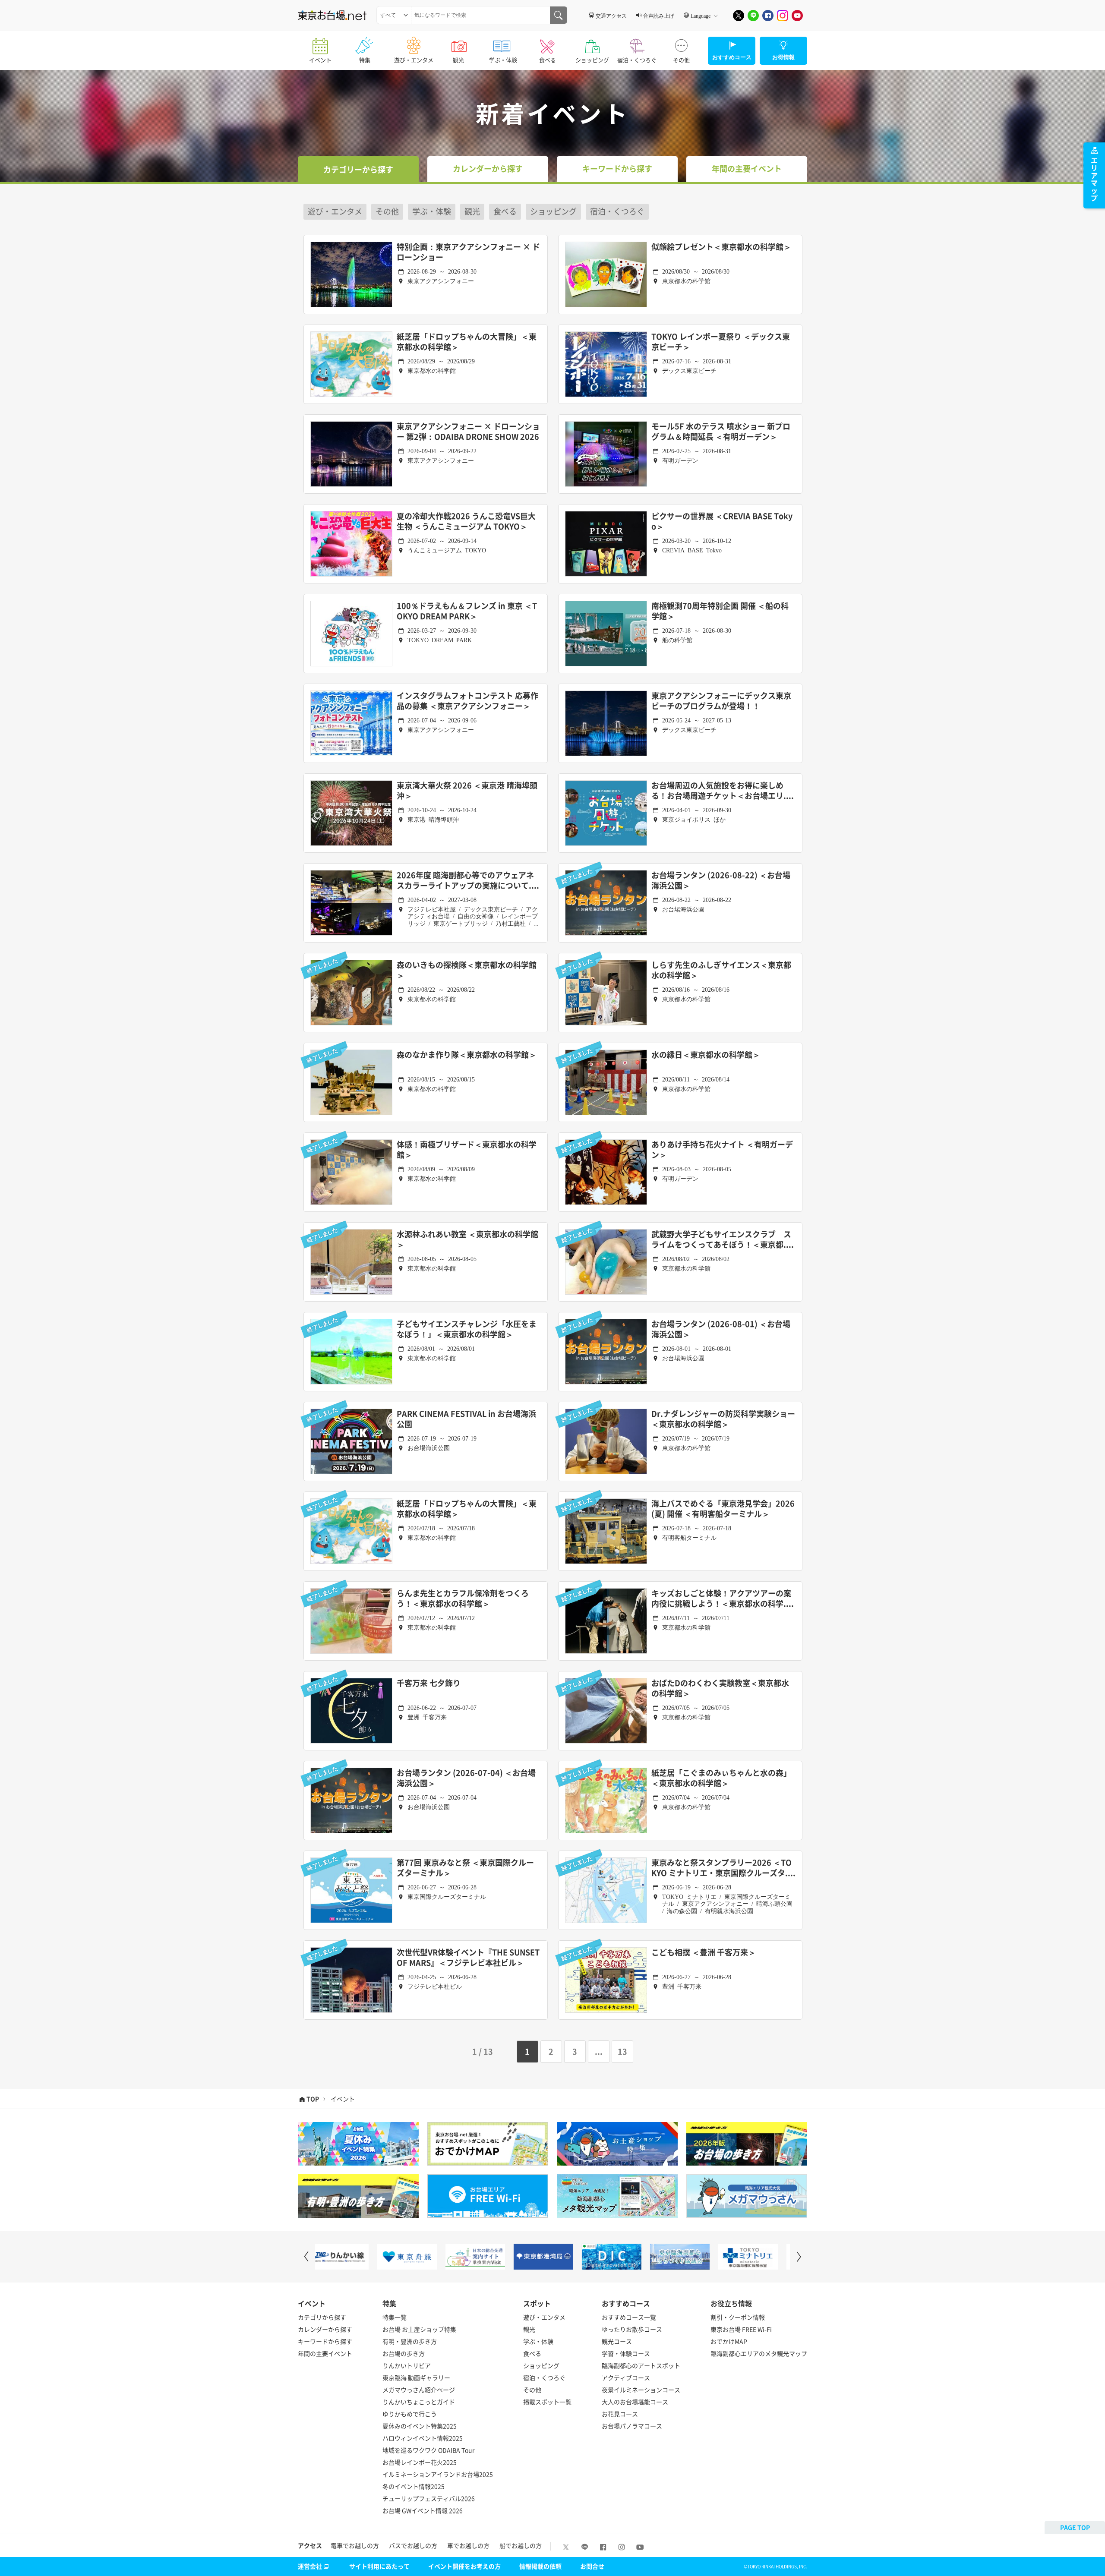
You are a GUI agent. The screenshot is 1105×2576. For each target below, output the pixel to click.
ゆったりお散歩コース (632, 2329)
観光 (458, 60)
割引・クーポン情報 (738, 2317)
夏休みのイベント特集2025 (420, 2426)
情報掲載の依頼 (540, 2566)
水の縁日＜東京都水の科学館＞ (706, 1055)
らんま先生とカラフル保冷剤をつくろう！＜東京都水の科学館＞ (463, 1599)
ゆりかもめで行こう (410, 2414)
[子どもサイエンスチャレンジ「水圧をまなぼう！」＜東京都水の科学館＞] (351, 1352)
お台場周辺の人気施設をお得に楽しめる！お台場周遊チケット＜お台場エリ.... (723, 791)
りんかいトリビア (407, 2365)
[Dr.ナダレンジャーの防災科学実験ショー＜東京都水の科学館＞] (606, 1441)
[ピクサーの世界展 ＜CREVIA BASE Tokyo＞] (606, 544)
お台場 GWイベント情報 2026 (423, 2510)
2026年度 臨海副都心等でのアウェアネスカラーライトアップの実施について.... (468, 881)
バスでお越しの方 (413, 2545)
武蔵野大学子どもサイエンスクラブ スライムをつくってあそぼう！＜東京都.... (723, 1240)
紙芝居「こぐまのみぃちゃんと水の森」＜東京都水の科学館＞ (721, 1778)
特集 (365, 60)
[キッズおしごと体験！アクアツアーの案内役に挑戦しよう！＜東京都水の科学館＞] (606, 1621)
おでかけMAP (729, 2341)
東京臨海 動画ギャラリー (416, 2377)
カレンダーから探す (325, 2329)
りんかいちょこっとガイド (419, 2402)
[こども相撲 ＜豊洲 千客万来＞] (606, 1980)
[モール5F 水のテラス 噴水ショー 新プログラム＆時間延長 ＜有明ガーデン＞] (606, 454)
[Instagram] (783, 16)
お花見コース (620, 2414)
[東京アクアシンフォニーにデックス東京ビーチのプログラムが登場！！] (606, 723)
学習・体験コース (626, 2353)
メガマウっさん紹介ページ (419, 2390)
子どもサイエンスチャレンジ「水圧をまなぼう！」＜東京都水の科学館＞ (467, 1329)
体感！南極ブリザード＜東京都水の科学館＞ (467, 1150)
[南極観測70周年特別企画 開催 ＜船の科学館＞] (606, 634)
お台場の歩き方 (404, 2353)
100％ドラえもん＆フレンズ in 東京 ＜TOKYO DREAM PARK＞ (467, 611)
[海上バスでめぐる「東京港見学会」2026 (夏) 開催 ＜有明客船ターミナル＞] (606, 1531)
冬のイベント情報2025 (414, 2486)
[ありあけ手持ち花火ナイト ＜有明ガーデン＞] (606, 1172)
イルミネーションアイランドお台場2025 (438, 2474)
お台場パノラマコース (632, 2426)
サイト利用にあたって (379, 2566)
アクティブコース (626, 2377)
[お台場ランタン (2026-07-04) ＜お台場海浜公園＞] (351, 1800)
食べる (548, 60)
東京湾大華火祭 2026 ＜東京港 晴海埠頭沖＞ (467, 791)
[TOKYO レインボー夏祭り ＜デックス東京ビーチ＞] (606, 364)
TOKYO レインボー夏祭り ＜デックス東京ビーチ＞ (721, 342)
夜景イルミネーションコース (641, 2390)
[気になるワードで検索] (559, 15)
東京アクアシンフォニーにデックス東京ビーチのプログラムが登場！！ (721, 701)
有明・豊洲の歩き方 (410, 2341)
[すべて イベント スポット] (394, 15)
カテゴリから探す (322, 2317)
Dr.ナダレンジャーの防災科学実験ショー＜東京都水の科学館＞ (723, 1419)
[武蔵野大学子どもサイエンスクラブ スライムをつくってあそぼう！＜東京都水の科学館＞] (606, 1262)
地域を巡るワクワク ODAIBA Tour (428, 2450)
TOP (313, 2099)
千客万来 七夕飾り (429, 1683)
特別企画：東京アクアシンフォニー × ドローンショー (468, 252)
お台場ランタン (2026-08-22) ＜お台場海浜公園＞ (721, 881)
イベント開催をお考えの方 (464, 2566)
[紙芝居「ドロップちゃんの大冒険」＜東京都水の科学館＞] (351, 364)
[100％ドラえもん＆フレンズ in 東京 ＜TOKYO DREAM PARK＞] (351, 634)
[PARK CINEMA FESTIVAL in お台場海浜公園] (351, 1441)
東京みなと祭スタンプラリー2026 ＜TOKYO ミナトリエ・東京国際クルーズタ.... (723, 1868)
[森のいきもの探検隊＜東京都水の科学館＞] (351, 993)
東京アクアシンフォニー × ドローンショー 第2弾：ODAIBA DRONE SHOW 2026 (468, 432)
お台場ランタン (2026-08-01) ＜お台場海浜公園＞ (721, 1329)
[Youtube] (797, 16)
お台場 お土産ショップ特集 (419, 2329)
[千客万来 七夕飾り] (351, 1711)
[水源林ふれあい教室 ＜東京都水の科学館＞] (351, 1262)
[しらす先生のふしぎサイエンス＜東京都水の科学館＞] (606, 993)
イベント (320, 60)
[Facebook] (768, 16)
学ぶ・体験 (503, 60)
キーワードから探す (325, 2341)
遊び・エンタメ (414, 60)
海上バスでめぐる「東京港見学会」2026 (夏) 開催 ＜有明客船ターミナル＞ (723, 1509)
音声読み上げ (659, 16)
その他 (681, 60)
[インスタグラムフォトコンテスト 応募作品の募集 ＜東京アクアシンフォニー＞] (351, 723)
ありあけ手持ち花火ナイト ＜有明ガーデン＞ (722, 1150)
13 (622, 2051)
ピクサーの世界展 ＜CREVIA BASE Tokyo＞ (722, 522)
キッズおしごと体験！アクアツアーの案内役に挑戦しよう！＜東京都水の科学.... (723, 1599)
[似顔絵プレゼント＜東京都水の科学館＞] (606, 274)
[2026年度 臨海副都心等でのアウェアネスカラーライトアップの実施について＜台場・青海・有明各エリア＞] (351, 903)
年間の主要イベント (325, 2353)
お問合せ (592, 2566)
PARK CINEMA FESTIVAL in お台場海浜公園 (466, 1419)
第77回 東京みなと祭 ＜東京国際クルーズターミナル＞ (465, 1868)
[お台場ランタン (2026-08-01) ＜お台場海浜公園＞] (606, 1352)
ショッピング (592, 60)
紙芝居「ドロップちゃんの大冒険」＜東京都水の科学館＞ (467, 342)
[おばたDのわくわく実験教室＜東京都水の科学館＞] (606, 1711)
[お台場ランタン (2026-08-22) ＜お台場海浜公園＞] (606, 903)
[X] (739, 16)
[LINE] (753, 16)
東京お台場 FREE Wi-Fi (741, 2329)
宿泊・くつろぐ (637, 60)
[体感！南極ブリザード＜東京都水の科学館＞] (351, 1172)
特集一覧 (395, 2317)
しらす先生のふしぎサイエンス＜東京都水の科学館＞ (721, 970)
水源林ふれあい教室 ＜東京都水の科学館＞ (467, 1240)
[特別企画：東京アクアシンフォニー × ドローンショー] (351, 274)
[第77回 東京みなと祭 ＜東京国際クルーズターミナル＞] (351, 1890)
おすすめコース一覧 (629, 2317)
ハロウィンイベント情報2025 (423, 2438)
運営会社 (310, 2566)
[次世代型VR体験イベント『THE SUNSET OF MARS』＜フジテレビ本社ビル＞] (351, 1980)
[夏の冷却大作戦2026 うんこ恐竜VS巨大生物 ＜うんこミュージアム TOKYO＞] (351, 544)
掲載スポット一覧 (547, 2402)
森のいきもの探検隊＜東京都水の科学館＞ (467, 970)
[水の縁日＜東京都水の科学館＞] (606, 1082)
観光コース (617, 2341)
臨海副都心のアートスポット (641, 2365)
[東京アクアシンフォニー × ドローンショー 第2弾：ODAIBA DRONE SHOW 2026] (351, 454)
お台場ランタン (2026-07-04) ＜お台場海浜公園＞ (466, 1778)
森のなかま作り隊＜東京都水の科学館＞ (467, 1055)
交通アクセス (611, 16)
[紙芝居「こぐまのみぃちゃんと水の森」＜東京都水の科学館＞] (606, 1800)
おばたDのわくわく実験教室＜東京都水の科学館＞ (720, 1688)
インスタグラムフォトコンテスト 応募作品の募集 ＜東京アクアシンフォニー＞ (467, 701)
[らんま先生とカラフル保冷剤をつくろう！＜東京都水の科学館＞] (351, 1621)
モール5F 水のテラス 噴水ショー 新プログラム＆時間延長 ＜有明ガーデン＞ (721, 432)
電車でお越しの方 (355, 2545)
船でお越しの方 (521, 2545)
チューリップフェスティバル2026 (429, 2498)
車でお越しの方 (468, 2545)
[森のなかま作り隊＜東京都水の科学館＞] (351, 1082)
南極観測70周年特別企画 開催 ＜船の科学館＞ (720, 611)
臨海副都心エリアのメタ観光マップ (759, 2353)
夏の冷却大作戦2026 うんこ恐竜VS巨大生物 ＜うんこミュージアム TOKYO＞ (466, 522)
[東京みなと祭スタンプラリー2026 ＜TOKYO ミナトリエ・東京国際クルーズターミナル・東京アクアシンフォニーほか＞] (606, 1890)
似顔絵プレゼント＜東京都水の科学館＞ (721, 247)
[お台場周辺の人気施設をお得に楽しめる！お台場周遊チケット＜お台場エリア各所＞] (606, 813)
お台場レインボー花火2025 (420, 2462)
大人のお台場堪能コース (635, 2402)
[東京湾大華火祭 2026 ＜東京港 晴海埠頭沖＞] (351, 813)
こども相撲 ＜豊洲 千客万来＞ (704, 1953)
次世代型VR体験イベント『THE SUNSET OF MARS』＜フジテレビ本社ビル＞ (468, 1958)
